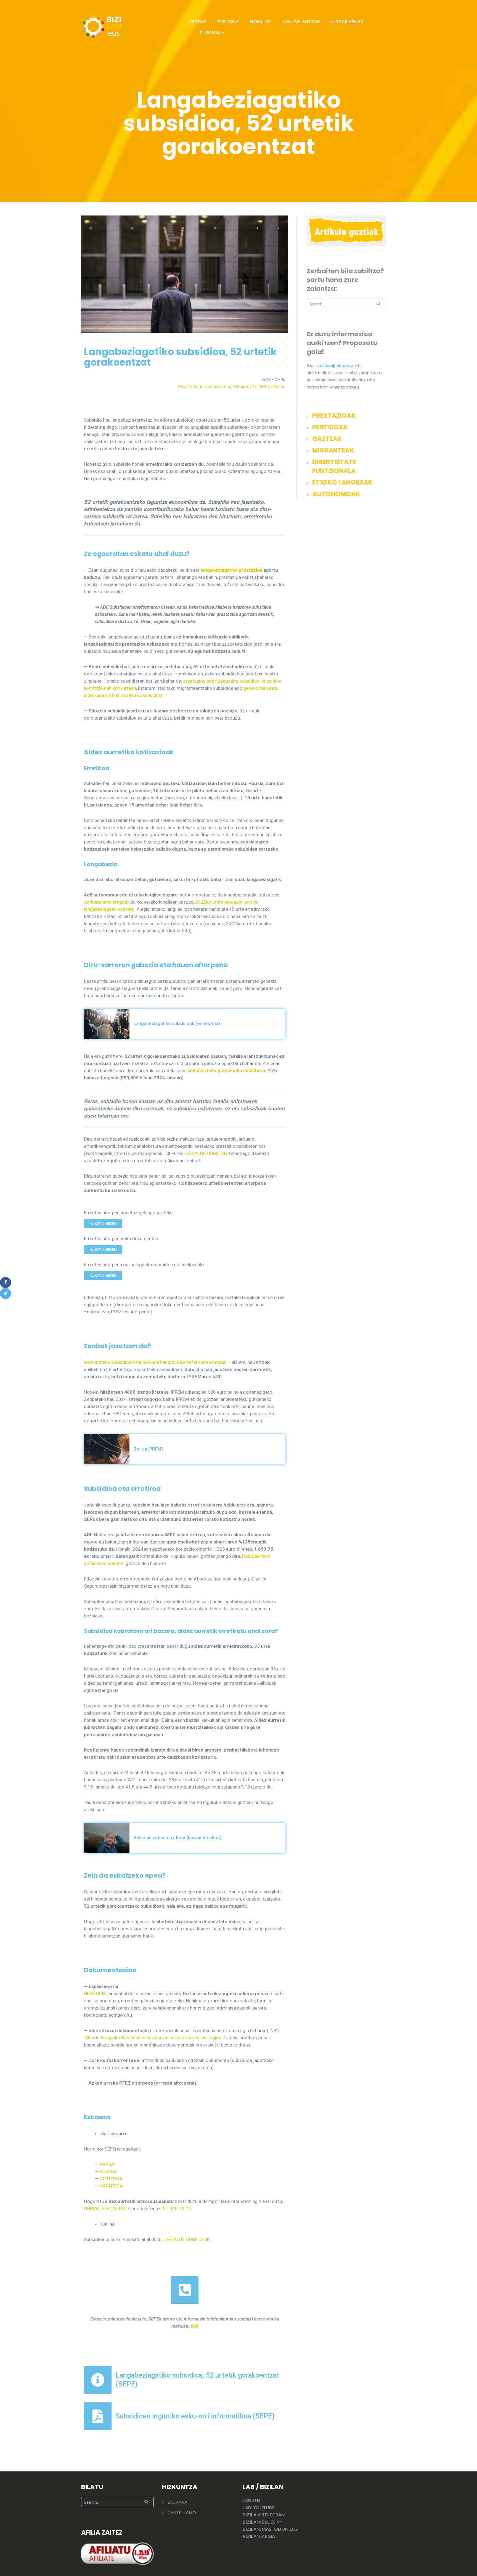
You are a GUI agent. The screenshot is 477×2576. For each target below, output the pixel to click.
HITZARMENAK (347, 21)
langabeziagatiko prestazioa (231, 570)
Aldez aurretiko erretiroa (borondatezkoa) (177, 1838)
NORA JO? (261, 21)
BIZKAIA (108, 2171)
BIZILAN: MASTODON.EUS (270, 2529)
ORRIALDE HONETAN (206, 1153)
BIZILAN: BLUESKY (262, 2522)
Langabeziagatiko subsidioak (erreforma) (177, 1024)
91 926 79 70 (177, 2208)
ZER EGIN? (228, 21)
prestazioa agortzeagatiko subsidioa (221, 681)
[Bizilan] (102, 26)
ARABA (107, 2164)
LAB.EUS (252, 2500)
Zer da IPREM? (149, 1449)
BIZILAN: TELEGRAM (264, 2515)
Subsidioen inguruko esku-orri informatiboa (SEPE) (195, 2416)
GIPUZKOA (111, 2179)
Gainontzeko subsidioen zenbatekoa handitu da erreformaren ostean (155, 1362)
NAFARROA (111, 2186)
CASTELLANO (182, 2512)
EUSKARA (210, 32)
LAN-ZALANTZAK (301, 21)
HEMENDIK (95, 1994)
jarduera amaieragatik (107, 902)
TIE (87, 2038)
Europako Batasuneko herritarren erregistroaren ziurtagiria (161, 2038)
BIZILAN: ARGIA (259, 2536)
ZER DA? (198, 21)
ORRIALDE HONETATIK (107, 2208)
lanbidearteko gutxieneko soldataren (226, 1071)
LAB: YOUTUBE (259, 2507)
